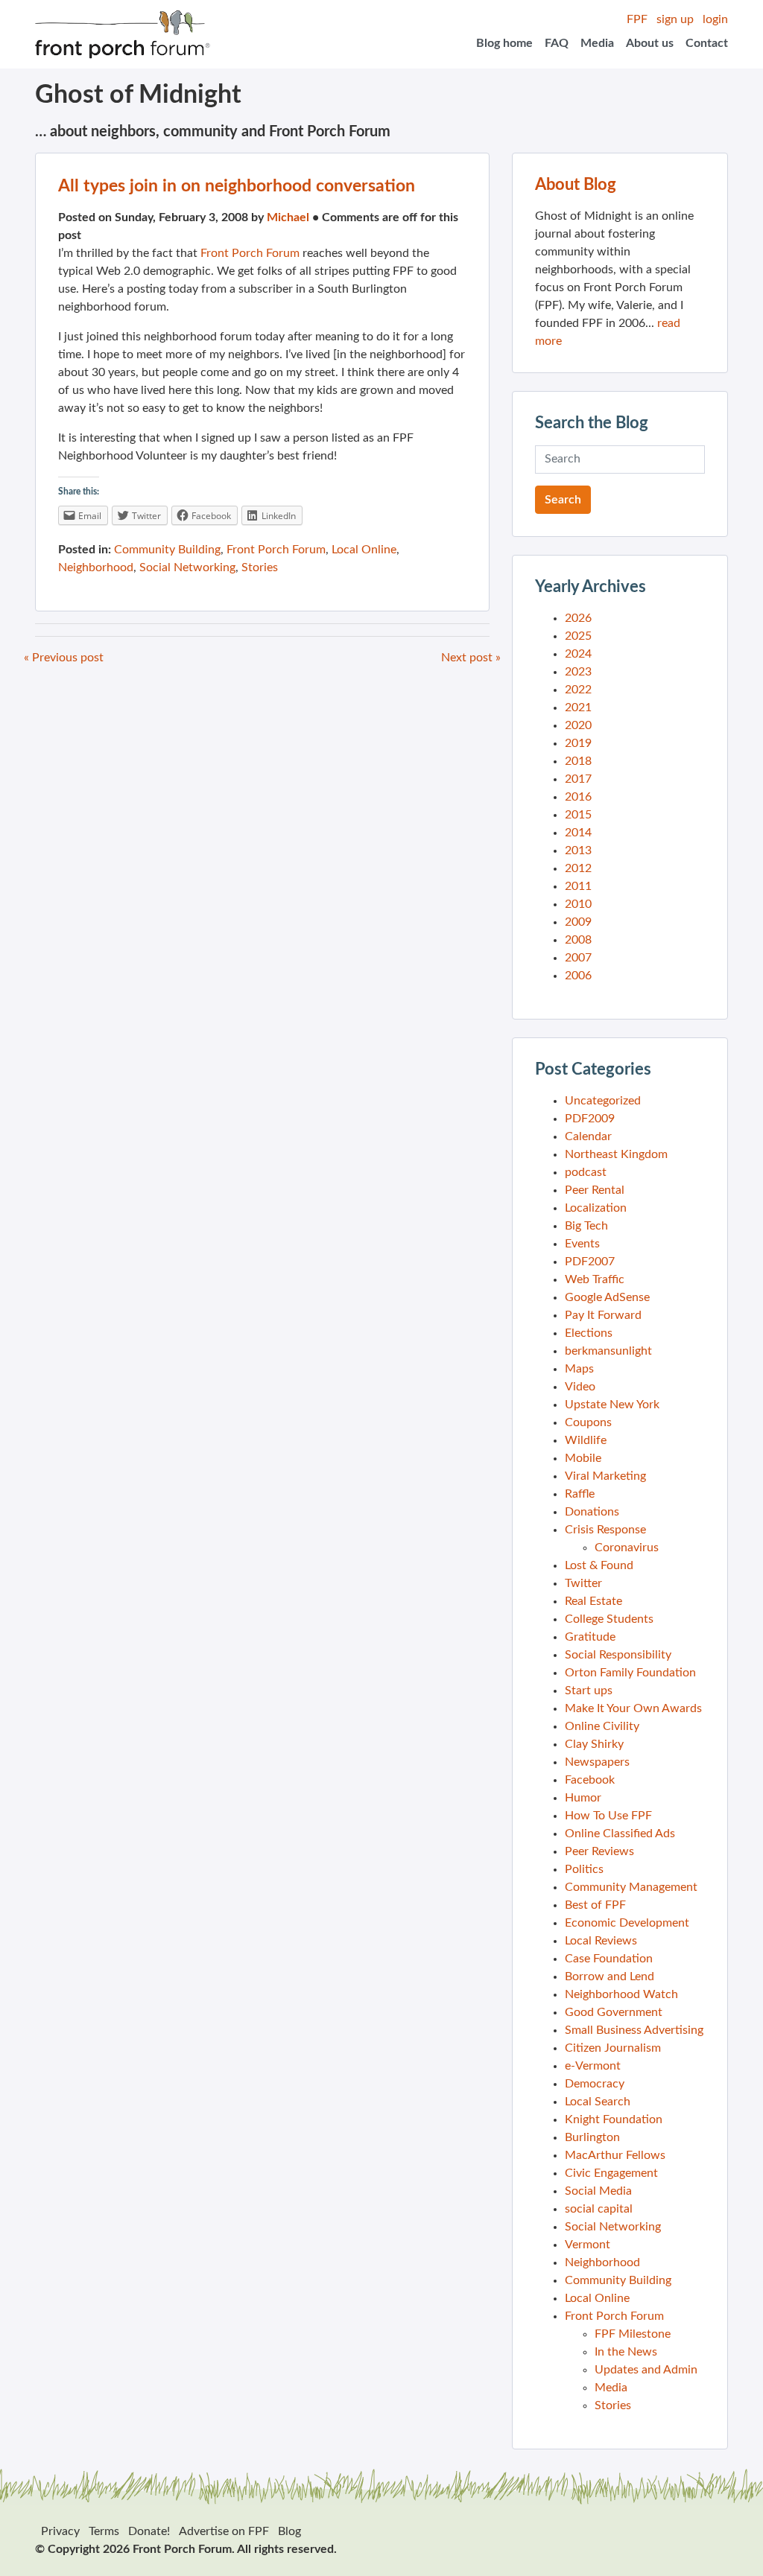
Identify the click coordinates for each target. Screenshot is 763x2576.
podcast (586, 1172)
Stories (260, 567)
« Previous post (64, 658)
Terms (104, 2531)
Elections (589, 1333)
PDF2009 (590, 1119)
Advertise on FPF (224, 2531)
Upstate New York (612, 1405)
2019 (578, 743)
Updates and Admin (646, 2370)
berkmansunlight (608, 1351)
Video (580, 1387)
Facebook (590, 1780)
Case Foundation (609, 1959)
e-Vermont (593, 2066)
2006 (578, 976)
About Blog (576, 185)
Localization (596, 1208)
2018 (578, 761)
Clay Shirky (594, 1744)
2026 (578, 618)
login (715, 19)
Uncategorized (603, 1101)
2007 (578, 958)
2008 (578, 940)
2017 (578, 779)
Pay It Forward (603, 1315)
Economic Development (627, 1923)
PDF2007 (590, 1262)
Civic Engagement (611, 2173)
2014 (578, 833)
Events (582, 1244)
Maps (579, 1369)
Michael (288, 217)
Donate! (149, 2531)
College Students (609, 1619)
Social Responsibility (618, 1655)
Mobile (583, 1458)
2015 (578, 815)
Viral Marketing (605, 1476)
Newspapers (597, 1762)
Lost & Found (599, 1565)
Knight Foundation (614, 2119)
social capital (599, 2209)
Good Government (614, 2012)
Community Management (631, 1887)
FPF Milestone (633, 2334)
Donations (592, 1512)
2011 (578, 886)
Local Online (364, 550)
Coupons (588, 1422)
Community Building (167, 550)
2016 (578, 797)
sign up (675, 19)
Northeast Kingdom (616, 1154)
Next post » (471, 658)
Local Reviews (601, 1941)
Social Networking (187, 567)
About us (650, 43)
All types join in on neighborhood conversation (237, 186)
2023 (578, 672)
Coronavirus (627, 1548)
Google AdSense (607, 1297)
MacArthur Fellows (615, 2155)
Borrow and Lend (610, 1976)
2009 (578, 922)
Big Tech (586, 1226)
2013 (578, 850)
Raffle (580, 1494)
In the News (626, 2352)
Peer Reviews (599, 1851)
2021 (578, 707)
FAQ (557, 43)
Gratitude (590, 1637)
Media (597, 43)
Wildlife (586, 1440)
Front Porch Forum (250, 253)
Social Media (598, 2191)
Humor (583, 1798)
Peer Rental (595, 1190)
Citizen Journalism (613, 2048)
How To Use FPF (608, 1816)
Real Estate (593, 1601)
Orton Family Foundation (630, 1673)
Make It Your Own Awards (633, 1708)
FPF (637, 19)
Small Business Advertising (634, 2030)
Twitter (583, 1583)
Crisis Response (605, 1530)
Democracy (595, 2084)
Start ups (589, 1691)
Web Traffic (595, 1279)
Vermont (588, 2245)
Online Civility (602, 1726)
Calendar (588, 1136)
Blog (289, 2531)
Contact (707, 43)
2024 (578, 654)
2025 (578, 636)
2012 (578, 868)
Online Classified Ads (620, 1834)
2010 (578, 904)
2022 (578, 690)
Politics (584, 1869)
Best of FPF (595, 1905)
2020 (578, 725)
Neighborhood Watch (621, 1994)
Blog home (504, 43)
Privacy (60, 2531)
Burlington (592, 2137)
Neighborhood (96, 567)
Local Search (598, 2102)
